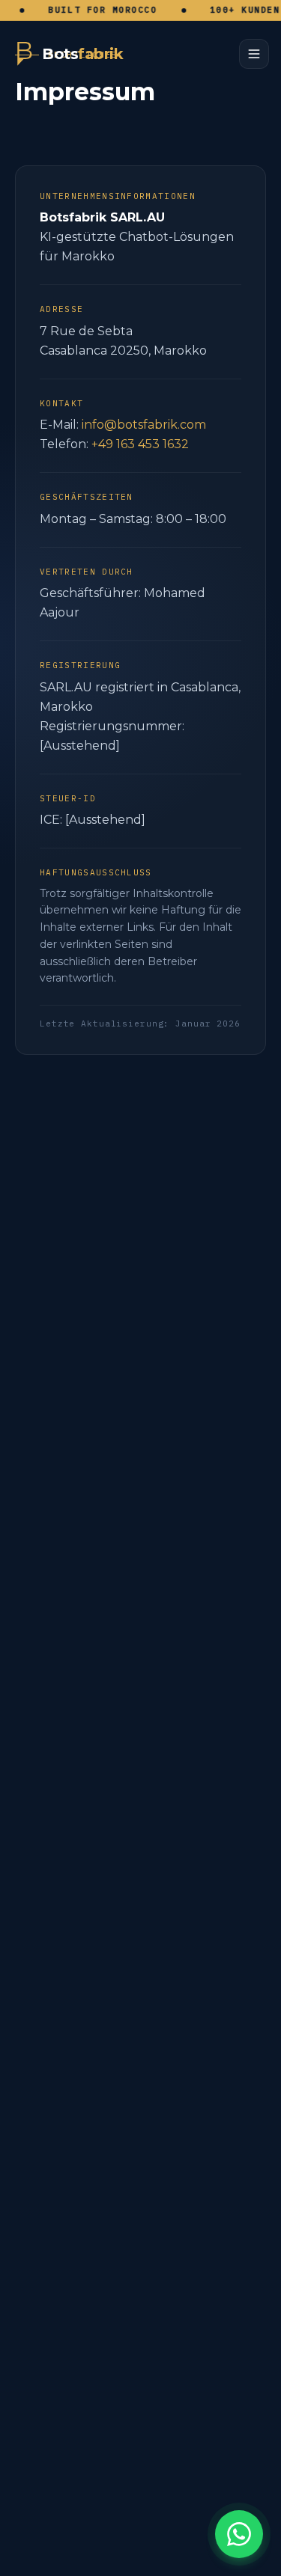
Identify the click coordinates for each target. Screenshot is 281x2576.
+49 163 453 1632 (140, 444)
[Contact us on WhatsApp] (239, 2534)
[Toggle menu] (254, 54)
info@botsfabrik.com (144, 425)
